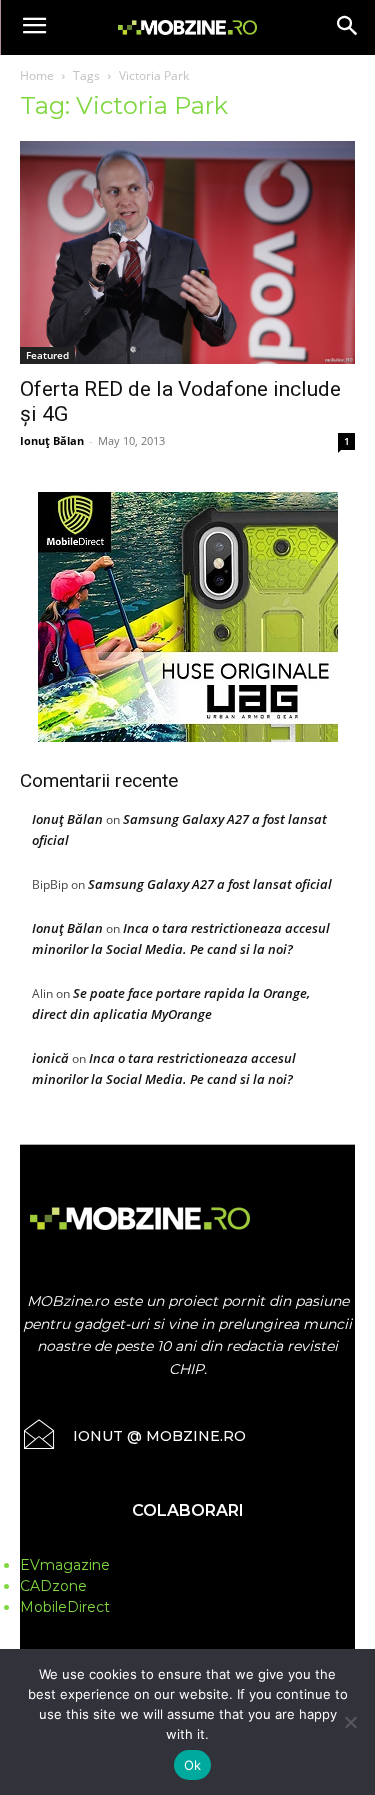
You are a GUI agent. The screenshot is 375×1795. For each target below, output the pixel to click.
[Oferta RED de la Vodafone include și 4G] (187, 252)
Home (37, 75)
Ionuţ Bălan (52, 440)
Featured (47, 355)
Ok (193, 1765)
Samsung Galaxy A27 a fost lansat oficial (210, 884)
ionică (50, 1058)
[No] (350, 1722)
